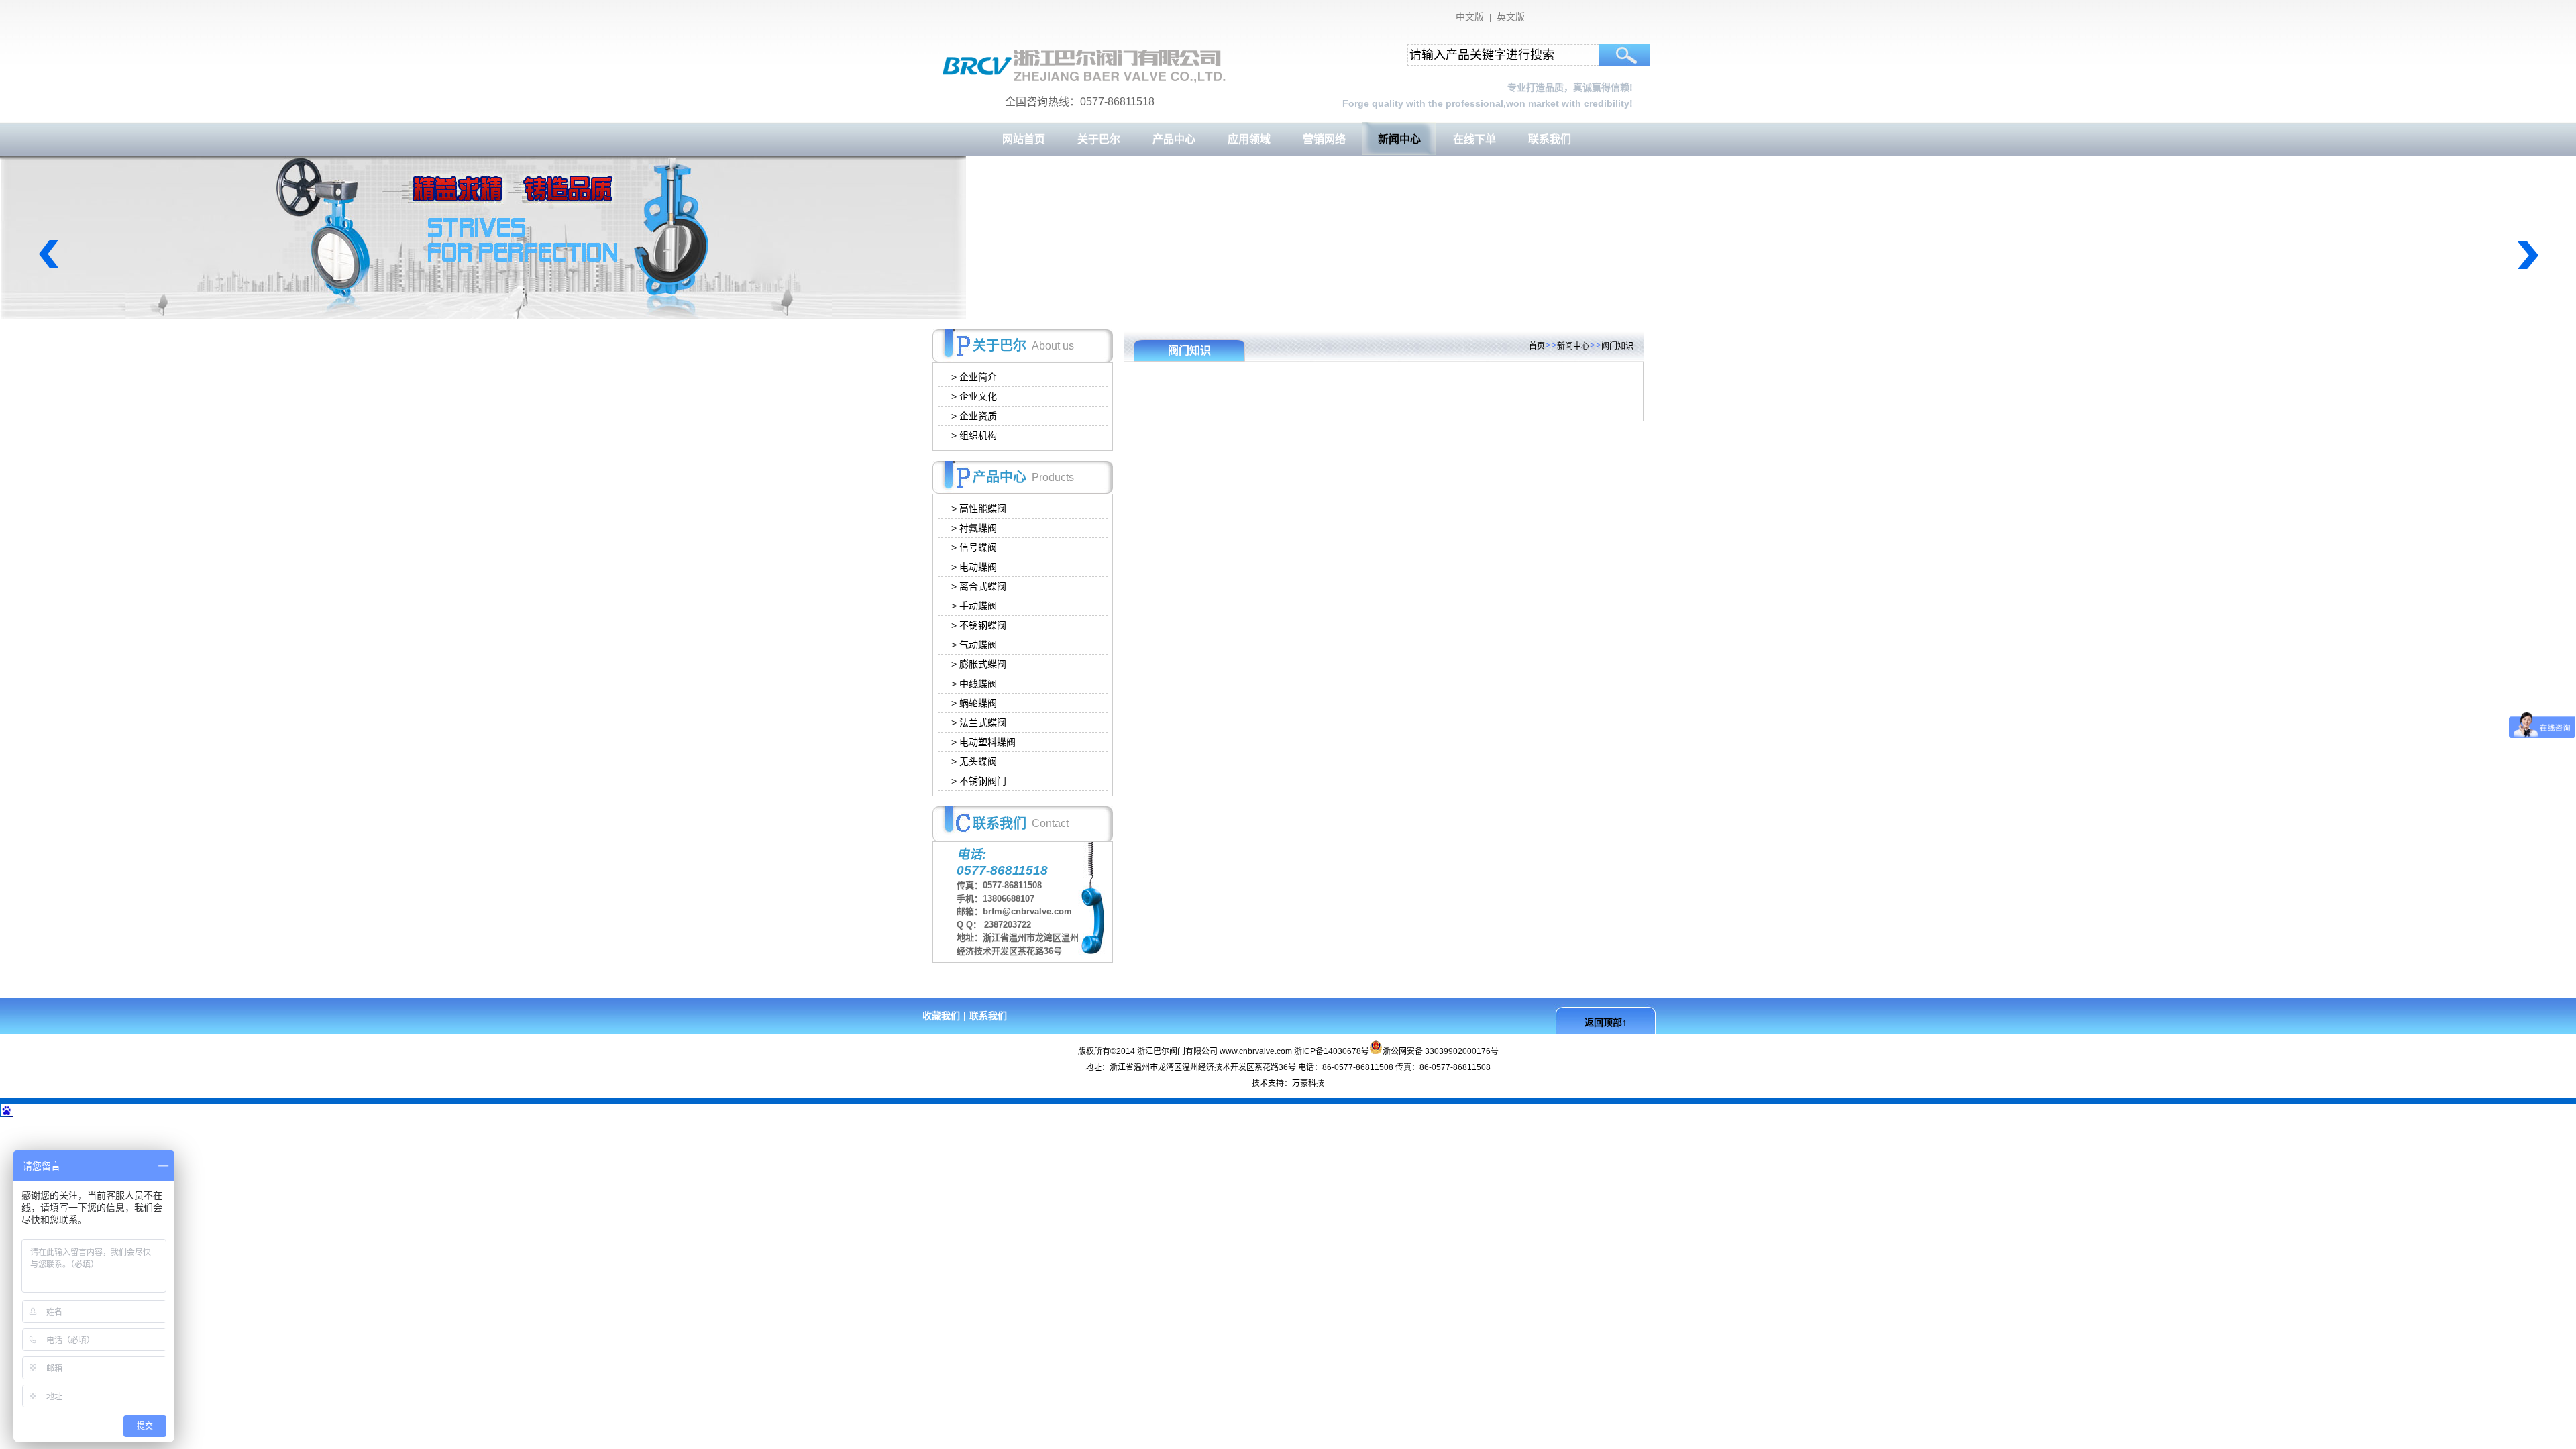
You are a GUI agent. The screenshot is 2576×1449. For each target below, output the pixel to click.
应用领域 (1249, 139)
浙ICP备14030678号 (1332, 1051)
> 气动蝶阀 (978, 645)
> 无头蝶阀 (978, 761)
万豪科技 (1308, 1083)
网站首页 (1024, 139)
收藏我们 (941, 1016)
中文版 (1470, 17)
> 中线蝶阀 (978, 684)
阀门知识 (1617, 346)
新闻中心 (1399, 139)
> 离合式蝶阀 (983, 586)
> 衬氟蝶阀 (978, 528)
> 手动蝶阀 (978, 606)
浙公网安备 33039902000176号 (1441, 1050)
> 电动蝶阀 (978, 567)
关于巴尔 (1099, 139)
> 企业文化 (978, 396)
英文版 (1511, 17)
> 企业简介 (978, 377)
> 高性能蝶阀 (983, 508)
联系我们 (1550, 139)
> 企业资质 (978, 416)
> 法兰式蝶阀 (983, 722)
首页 (1537, 346)
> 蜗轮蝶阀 (978, 703)
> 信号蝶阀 (978, 547)
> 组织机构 (978, 435)
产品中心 (1174, 139)
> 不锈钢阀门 (983, 781)
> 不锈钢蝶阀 (983, 625)
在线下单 (1474, 139)
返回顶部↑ (1606, 1022)
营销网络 (1324, 139)
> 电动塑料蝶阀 (987, 742)
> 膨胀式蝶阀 (983, 664)
